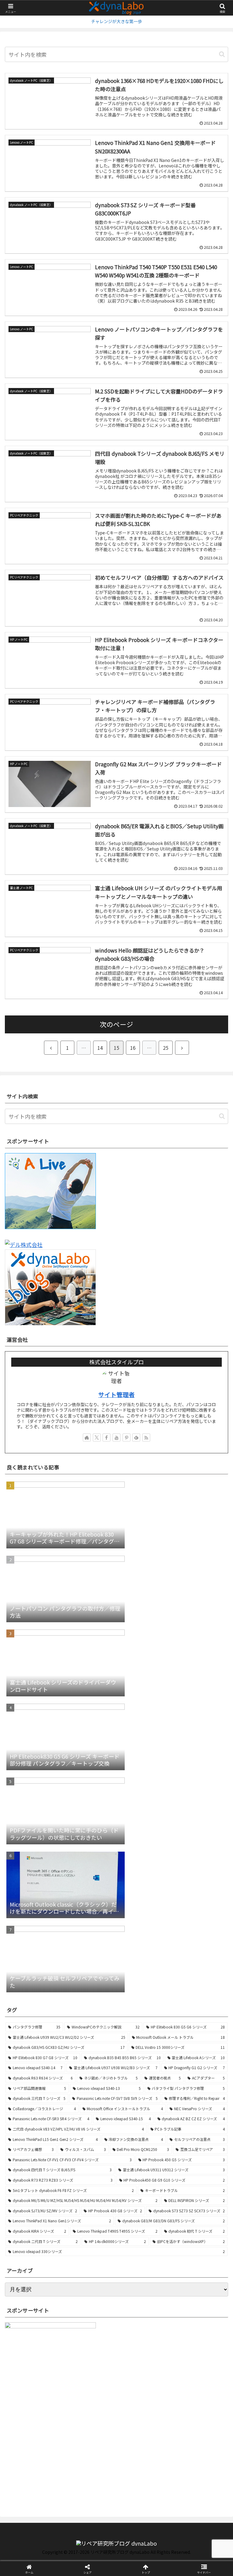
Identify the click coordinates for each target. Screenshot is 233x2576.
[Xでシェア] (39, 1934)
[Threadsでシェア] (91, 1951)
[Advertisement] (50, 2459)
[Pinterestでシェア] (91, 1967)
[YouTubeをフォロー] (116, 1437)
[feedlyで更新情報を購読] (136, 1437)
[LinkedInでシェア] (143, 1967)
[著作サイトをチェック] (87, 1437)
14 (100, 1048)
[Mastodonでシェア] (91, 1934)
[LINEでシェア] (39, 1967)
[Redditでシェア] (143, 1951)
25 (166, 1048)
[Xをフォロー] (97, 1437)
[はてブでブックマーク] (194, 1951)
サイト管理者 (116, 1394)
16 (133, 1048)
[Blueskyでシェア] (143, 1934)
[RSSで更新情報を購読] (146, 1437)
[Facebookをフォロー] (106, 1437)
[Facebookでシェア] (39, 1951)
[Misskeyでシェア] (194, 1934)
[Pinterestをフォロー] (127, 1437)
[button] (222, 54)
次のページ (116, 1024)
